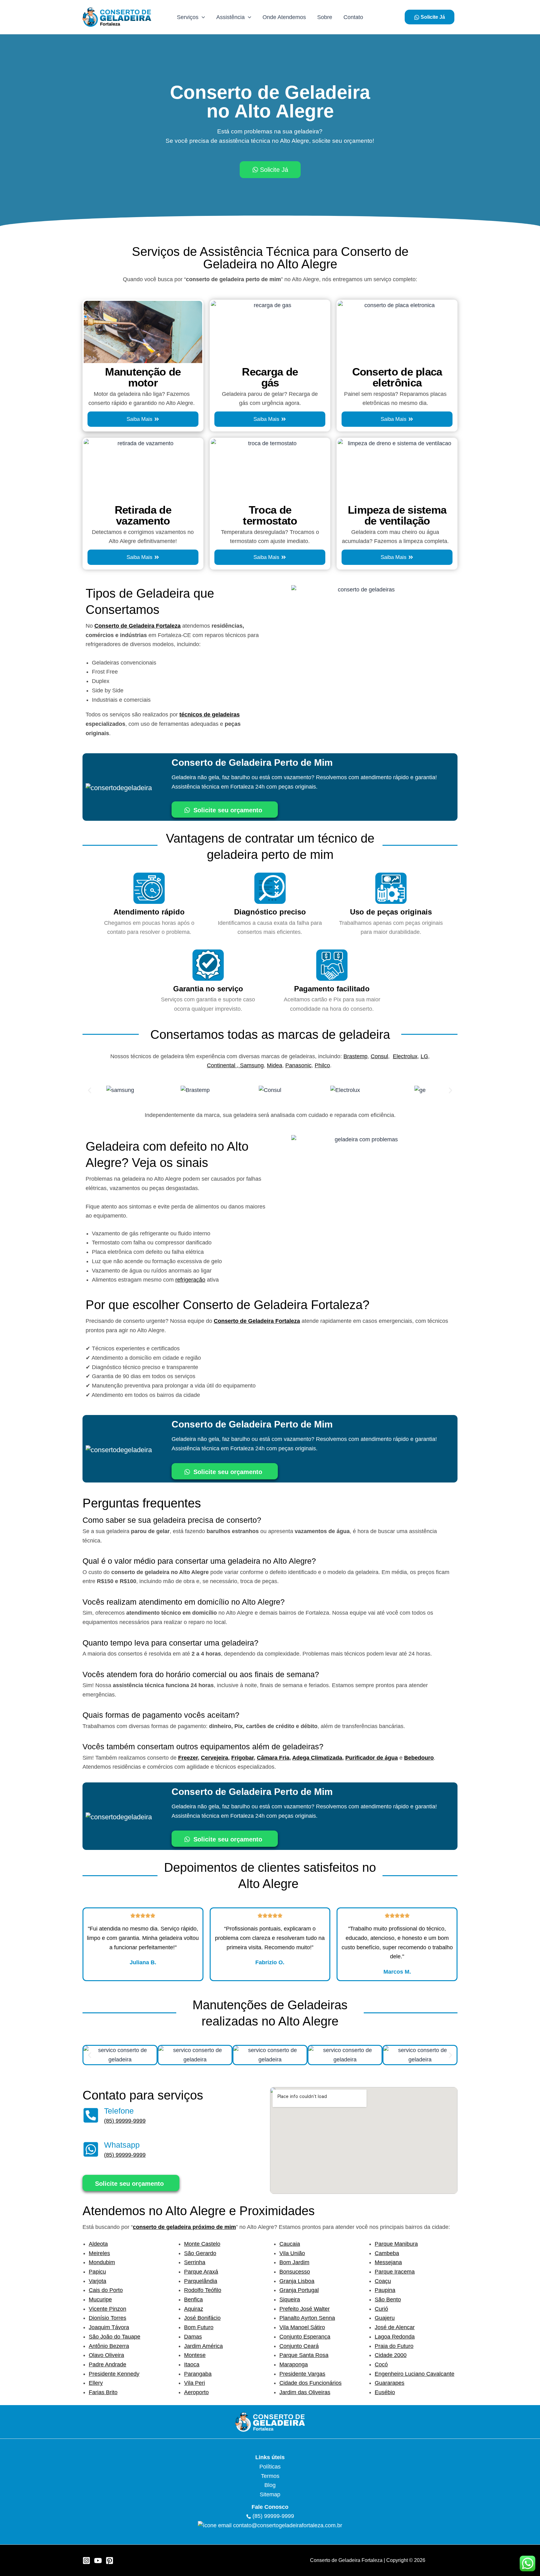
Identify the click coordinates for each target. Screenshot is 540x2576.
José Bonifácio (202, 2318)
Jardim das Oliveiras (305, 2392)
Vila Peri (195, 2383)
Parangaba (198, 2374)
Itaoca (192, 2364)
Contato (353, 17)
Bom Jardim (294, 2262)
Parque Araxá (201, 2272)
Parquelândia (201, 2281)
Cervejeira (215, 1758)
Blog (270, 2485)
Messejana (388, 2262)
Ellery (96, 2383)
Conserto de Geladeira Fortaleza (137, 626)
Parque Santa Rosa (304, 2355)
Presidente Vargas (302, 2374)
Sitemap (270, 2494)
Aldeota (98, 2244)
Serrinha (195, 2262)
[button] (202, 17)
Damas (193, 2337)
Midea (275, 1065)
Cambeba (387, 2253)
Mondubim (102, 2262)
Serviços (188, 17)
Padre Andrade (107, 2364)
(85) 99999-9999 (125, 2121)
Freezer (188, 1758)
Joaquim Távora (109, 2327)
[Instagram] (86, 2561)
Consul (379, 1056)
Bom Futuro (199, 2327)
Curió (381, 2309)
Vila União (292, 2253)
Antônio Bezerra (109, 2346)
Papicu (97, 2272)
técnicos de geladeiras (210, 715)
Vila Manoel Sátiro (302, 2327)
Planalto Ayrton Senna (307, 2318)
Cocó (381, 2364)
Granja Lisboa (297, 2281)
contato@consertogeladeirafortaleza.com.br (288, 2525)
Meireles (99, 2253)
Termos (270, 2476)
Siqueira (290, 2299)
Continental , (223, 1065)
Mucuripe (100, 2299)
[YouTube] (98, 2561)
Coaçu (383, 2281)
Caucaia (290, 2244)
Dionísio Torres (107, 2318)
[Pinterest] (110, 2561)
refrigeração (190, 1280)
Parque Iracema (395, 2272)
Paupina (385, 2290)
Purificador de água (372, 1758)
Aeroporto (196, 2392)
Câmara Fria (273, 1758)
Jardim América (203, 2346)
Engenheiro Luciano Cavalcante (415, 2374)
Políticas (270, 2467)
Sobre (325, 17)
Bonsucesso (295, 2272)
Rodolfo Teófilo (203, 2290)
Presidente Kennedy (114, 2374)
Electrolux (405, 1056)
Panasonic (298, 1065)
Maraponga (294, 2364)
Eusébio (385, 2392)
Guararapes (390, 2383)
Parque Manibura (396, 2244)
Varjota (97, 2281)
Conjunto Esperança (305, 2337)
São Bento (388, 2299)
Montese (195, 2355)
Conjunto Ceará (299, 2346)
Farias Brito (103, 2392)
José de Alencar (395, 2327)
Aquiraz (194, 2309)
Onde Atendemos (284, 17)
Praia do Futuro (394, 2346)
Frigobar (242, 1758)
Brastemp (355, 1056)
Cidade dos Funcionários (310, 2383)
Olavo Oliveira (106, 2355)
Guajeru (385, 2318)
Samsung (252, 1065)
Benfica (193, 2299)
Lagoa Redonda (395, 2337)
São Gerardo (200, 2253)
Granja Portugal (299, 2290)
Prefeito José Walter (305, 2309)
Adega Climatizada (317, 1758)
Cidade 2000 (391, 2355)
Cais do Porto (106, 2290)
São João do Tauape (115, 2337)
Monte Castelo (202, 2244)
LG (424, 1056)
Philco (322, 1065)
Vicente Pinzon (107, 2309)
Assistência (230, 17)
